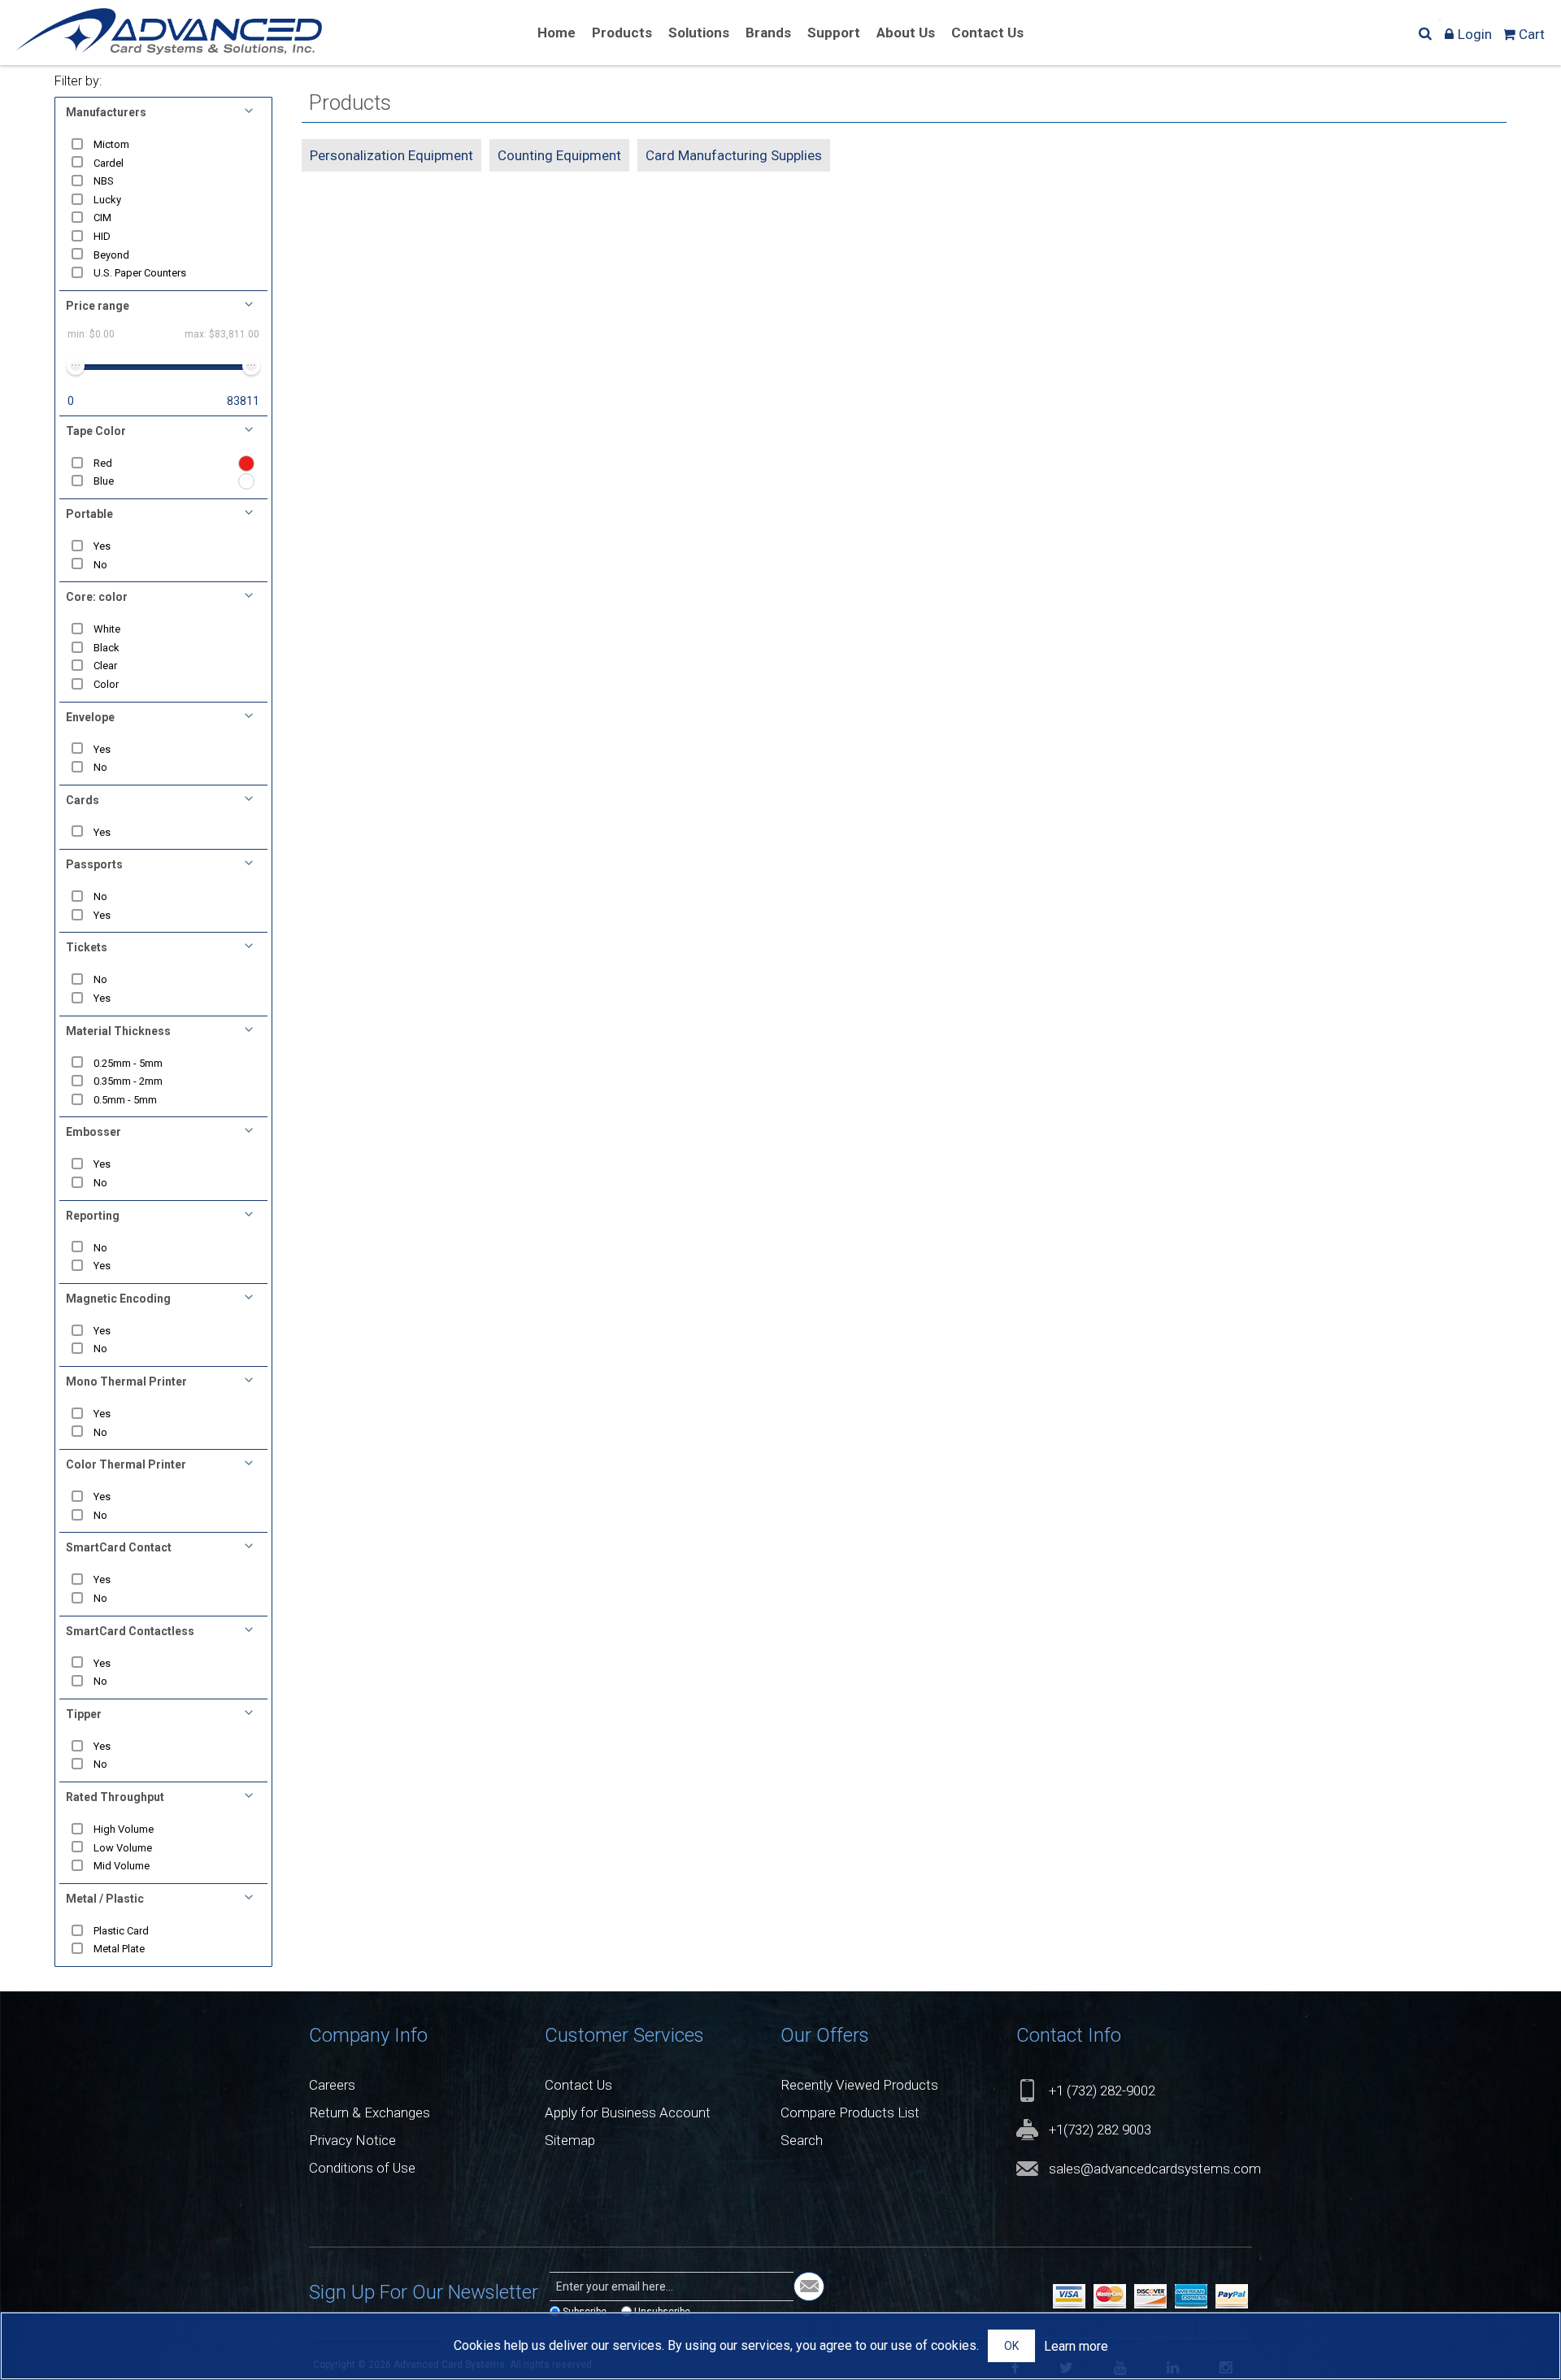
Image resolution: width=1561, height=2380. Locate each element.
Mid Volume (122, 1866)
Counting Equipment (559, 155)
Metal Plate (119, 1949)
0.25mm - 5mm (128, 1063)
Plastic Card (121, 1931)
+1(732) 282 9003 (1100, 2130)
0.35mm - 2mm (128, 1081)
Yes (102, 546)
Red (103, 463)
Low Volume (123, 1848)
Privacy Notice (352, 2140)
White (107, 629)
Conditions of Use (362, 2168)
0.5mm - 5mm (125, 1100)
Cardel (109, 163)
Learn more (1076, 2346)
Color (106, 684)
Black (107, 648)
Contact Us (578, 2085)
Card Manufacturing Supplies (734, 155)
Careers (332, 2085)
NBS (104, 181)
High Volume (124, 1829)
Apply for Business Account (628, 2112)
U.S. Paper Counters (140, 273)
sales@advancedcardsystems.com (1155, 2169)
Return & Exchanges (370, 2112)
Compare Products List (850, 2112)
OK (1011, 2346)
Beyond (111, 255)
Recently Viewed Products (859, 2085)
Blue (104, 481)
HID (102, 236)
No (100, 565)
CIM (102, 218)
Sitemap (570, 2140)
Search (802, 2140)
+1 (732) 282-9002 (1102, 2091)
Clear (105, 666)
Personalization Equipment (391, 155)
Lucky (107, 200)
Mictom (111, 144)
